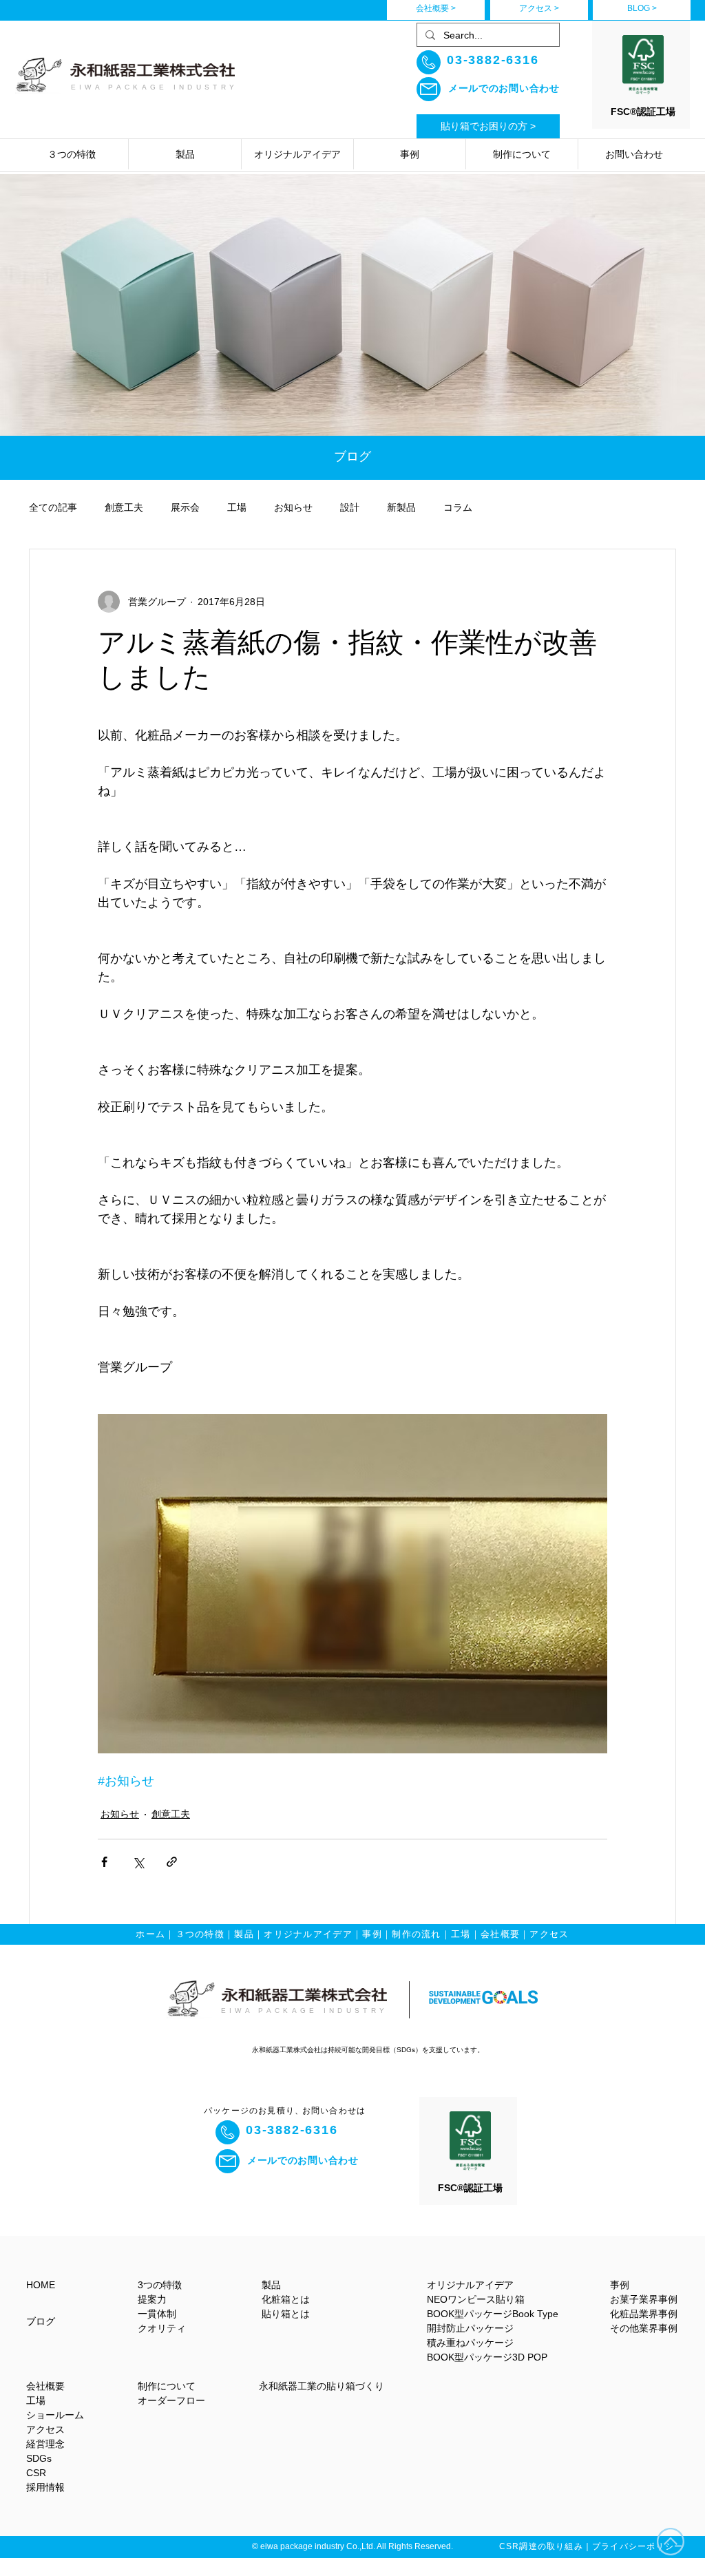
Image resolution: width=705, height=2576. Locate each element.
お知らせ (293, 507)
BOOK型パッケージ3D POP (487, 2357)
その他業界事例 (644, 2328)
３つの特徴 (200, 1934)
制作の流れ (417, 1934)
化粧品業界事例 (644, 2314)
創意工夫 (124, 507)
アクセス (549, 1934)
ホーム (150, 1934)
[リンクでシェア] (172, 1862)
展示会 (185, 507)
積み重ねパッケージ (470, 2343)
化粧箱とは (286, 2299)
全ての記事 (53, 507)
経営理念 (45, 2444)
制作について (167, 2386)
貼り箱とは (286, 2314)
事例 (372, 1934)
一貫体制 (157, 2314)
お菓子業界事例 (644, 2299)
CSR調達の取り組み (541, 2546)
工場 (237, 507)
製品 (244, 1934)
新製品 (401, 507)
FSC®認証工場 (643, 112)
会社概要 (500, 1934)
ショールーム (55, 2415)
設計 (350, 507)
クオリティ (162, 2328)
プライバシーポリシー (638, 2546)
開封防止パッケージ (470, 2328)
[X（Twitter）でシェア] (138, 1862)
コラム (458, 507)
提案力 (152, 2299)
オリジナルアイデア (308, 1934)
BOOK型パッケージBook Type (493, 2314)
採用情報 (45, 2487)
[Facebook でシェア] (104, 1862)
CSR (36, 2473)
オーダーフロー (171, 2400)
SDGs (39, 2458)
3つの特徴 (160, 2285)
